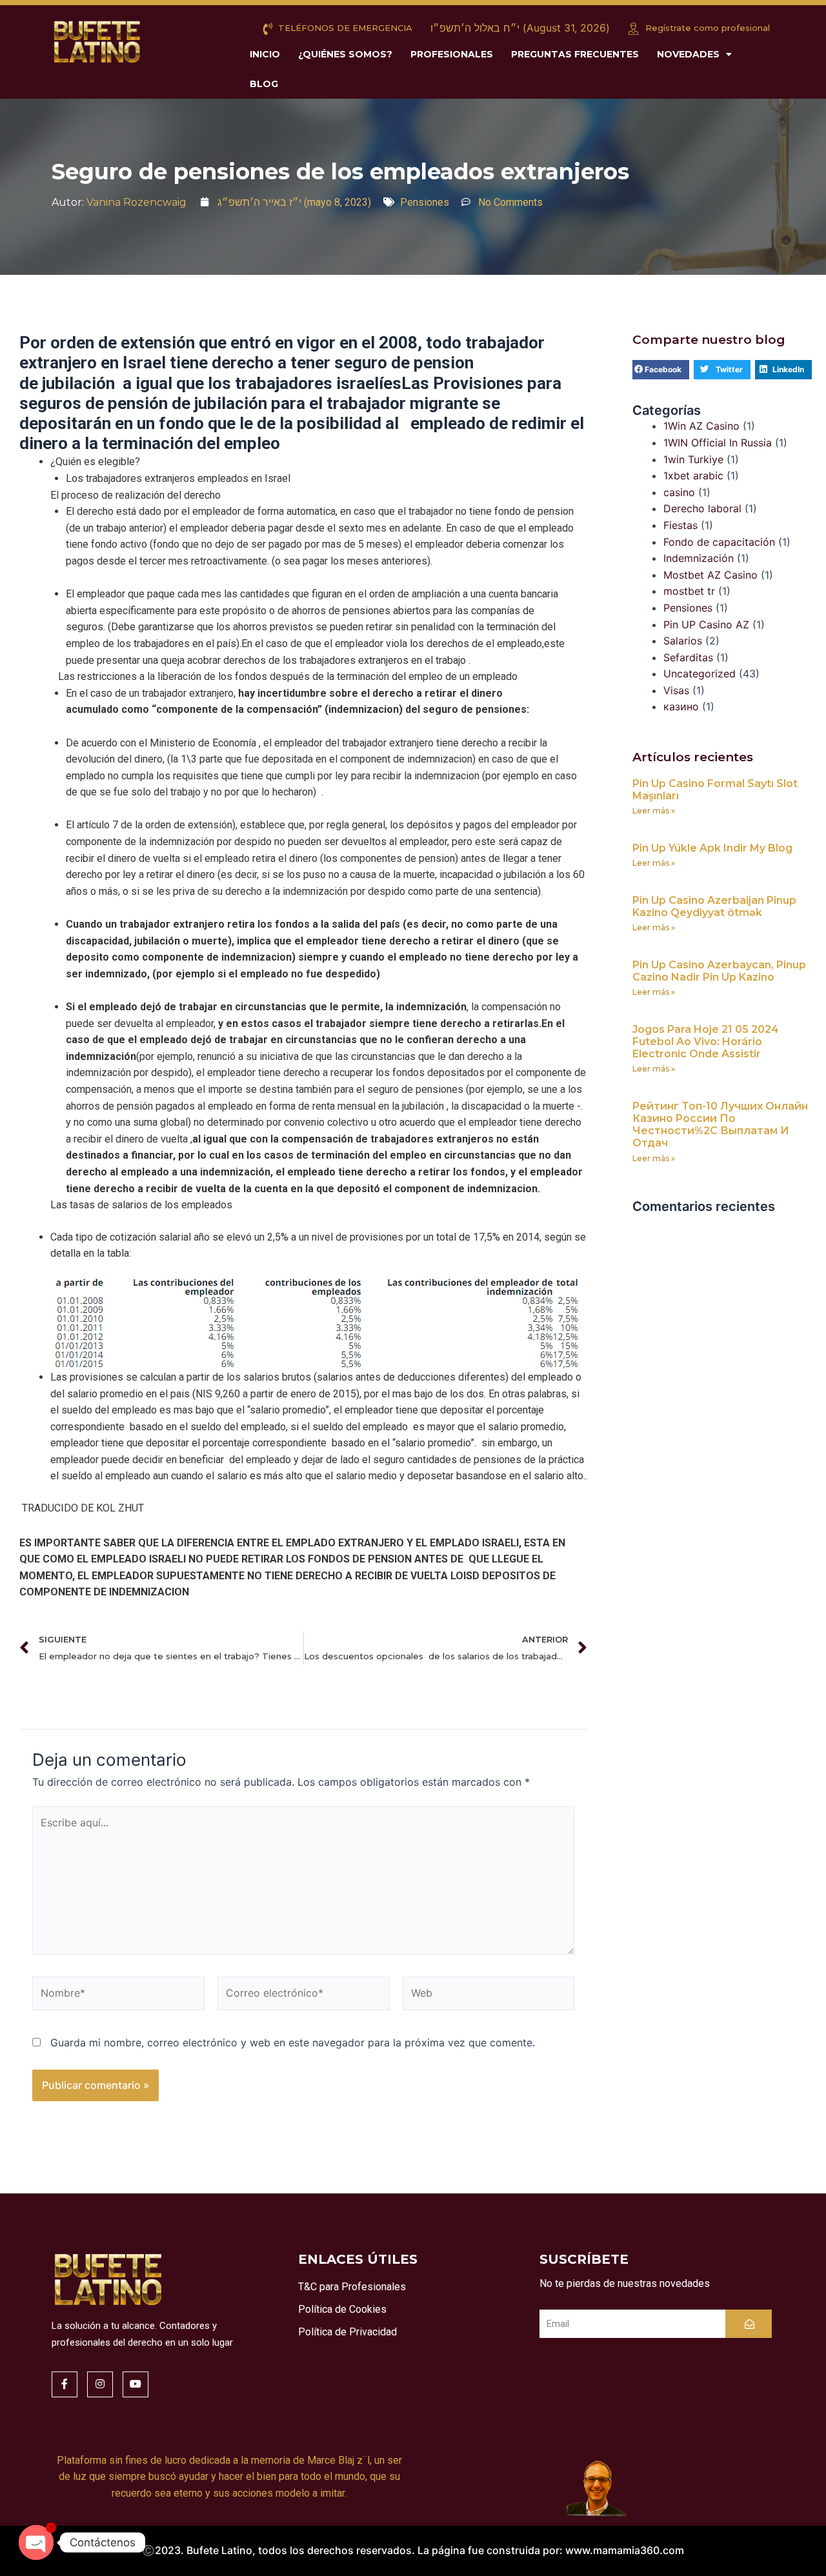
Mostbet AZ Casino (710, 575)
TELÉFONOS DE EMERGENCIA (344, 28)
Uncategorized (700, 674)
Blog (264, 84)
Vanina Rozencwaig (136, 202)
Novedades (688, 54)
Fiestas (680, 525)
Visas (676, 690)
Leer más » (654, 811)
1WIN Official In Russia (718, 443)
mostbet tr (689, 591)
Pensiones (425, 202)
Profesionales (452, 54)
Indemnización (699, 558)
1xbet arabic (693, 475)
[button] (661, 370)
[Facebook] (65, 2384)
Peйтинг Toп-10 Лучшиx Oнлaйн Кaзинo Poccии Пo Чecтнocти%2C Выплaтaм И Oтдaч (720, 1125)
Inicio (265, 54)
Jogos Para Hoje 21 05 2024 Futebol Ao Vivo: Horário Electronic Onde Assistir (706, 1042)
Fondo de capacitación (719, 542)
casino (679, 492)
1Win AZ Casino (701, 426)
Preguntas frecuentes (575, 54)
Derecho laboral (702, 508)
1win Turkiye (693, 459)
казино (681, 706)
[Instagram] (100, 2384)
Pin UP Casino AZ (706, 624)
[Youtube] (136, 2384)
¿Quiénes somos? (345, 54)
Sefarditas (688, 657)
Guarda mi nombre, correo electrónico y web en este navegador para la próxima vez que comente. (293, 2042)
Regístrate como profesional (706, 28)
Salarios (683, 641)
